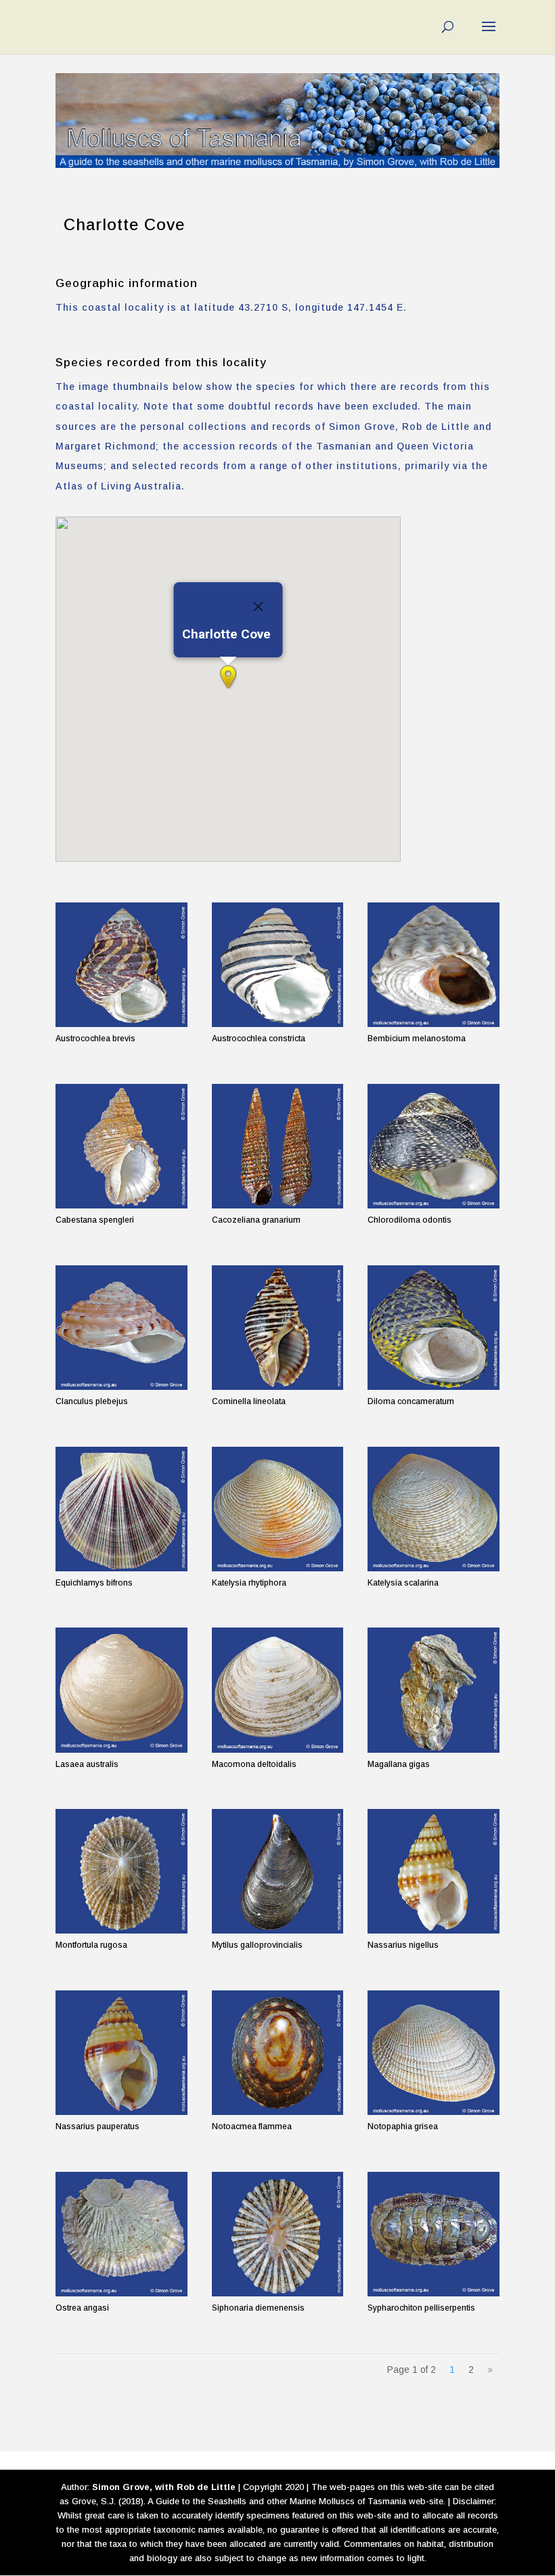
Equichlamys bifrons (94, 1583)
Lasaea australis (87, 1764)
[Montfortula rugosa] (121, 1871)
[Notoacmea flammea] (278, 2053)
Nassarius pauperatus (97, 2126)
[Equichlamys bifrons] (121, 1509)
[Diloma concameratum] (434, 1328)
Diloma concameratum (411, 1401)
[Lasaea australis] (121, 1690)
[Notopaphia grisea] (434, 2053)
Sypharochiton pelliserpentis (421, 2308)
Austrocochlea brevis (95, 1039)
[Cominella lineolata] (278, 1328)
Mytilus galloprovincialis (257, 1945)
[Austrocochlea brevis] (121, 965)
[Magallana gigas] (434, 1690)
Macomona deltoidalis (254, 1764)
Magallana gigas (399, 1764)
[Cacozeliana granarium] (278, 1146)
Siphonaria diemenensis (258, 2308)
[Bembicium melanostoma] (434, 965)
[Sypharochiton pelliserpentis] (434, 2234)
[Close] (259, 607)
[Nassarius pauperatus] (121, 2053)
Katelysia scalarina (403, 1583)
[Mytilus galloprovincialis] (278, 1871)
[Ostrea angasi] (121, 2234)
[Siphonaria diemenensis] (278, 2234)
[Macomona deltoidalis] (278, 1690)
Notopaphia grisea (403, 2126)
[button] (228, 677)
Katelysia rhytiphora (249, 1583)
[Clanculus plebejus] (121, 1328)
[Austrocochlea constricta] (278, 965)
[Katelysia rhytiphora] (278, 1509)
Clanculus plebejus (92, 1401)
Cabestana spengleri (95, 1220)
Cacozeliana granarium (256, 1220)
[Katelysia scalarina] (434, 1509)
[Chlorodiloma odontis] (434, 1146)
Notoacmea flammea (252, 2126)
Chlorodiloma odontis (409, 1220)
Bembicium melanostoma (417, 1039)
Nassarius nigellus (403, 1945)
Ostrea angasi (82, 2308)
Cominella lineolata (249, 1401)
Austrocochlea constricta (259, 1039)
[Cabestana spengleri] (121, 1146)
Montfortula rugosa (91, 1945)
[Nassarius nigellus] (434, 1871)
